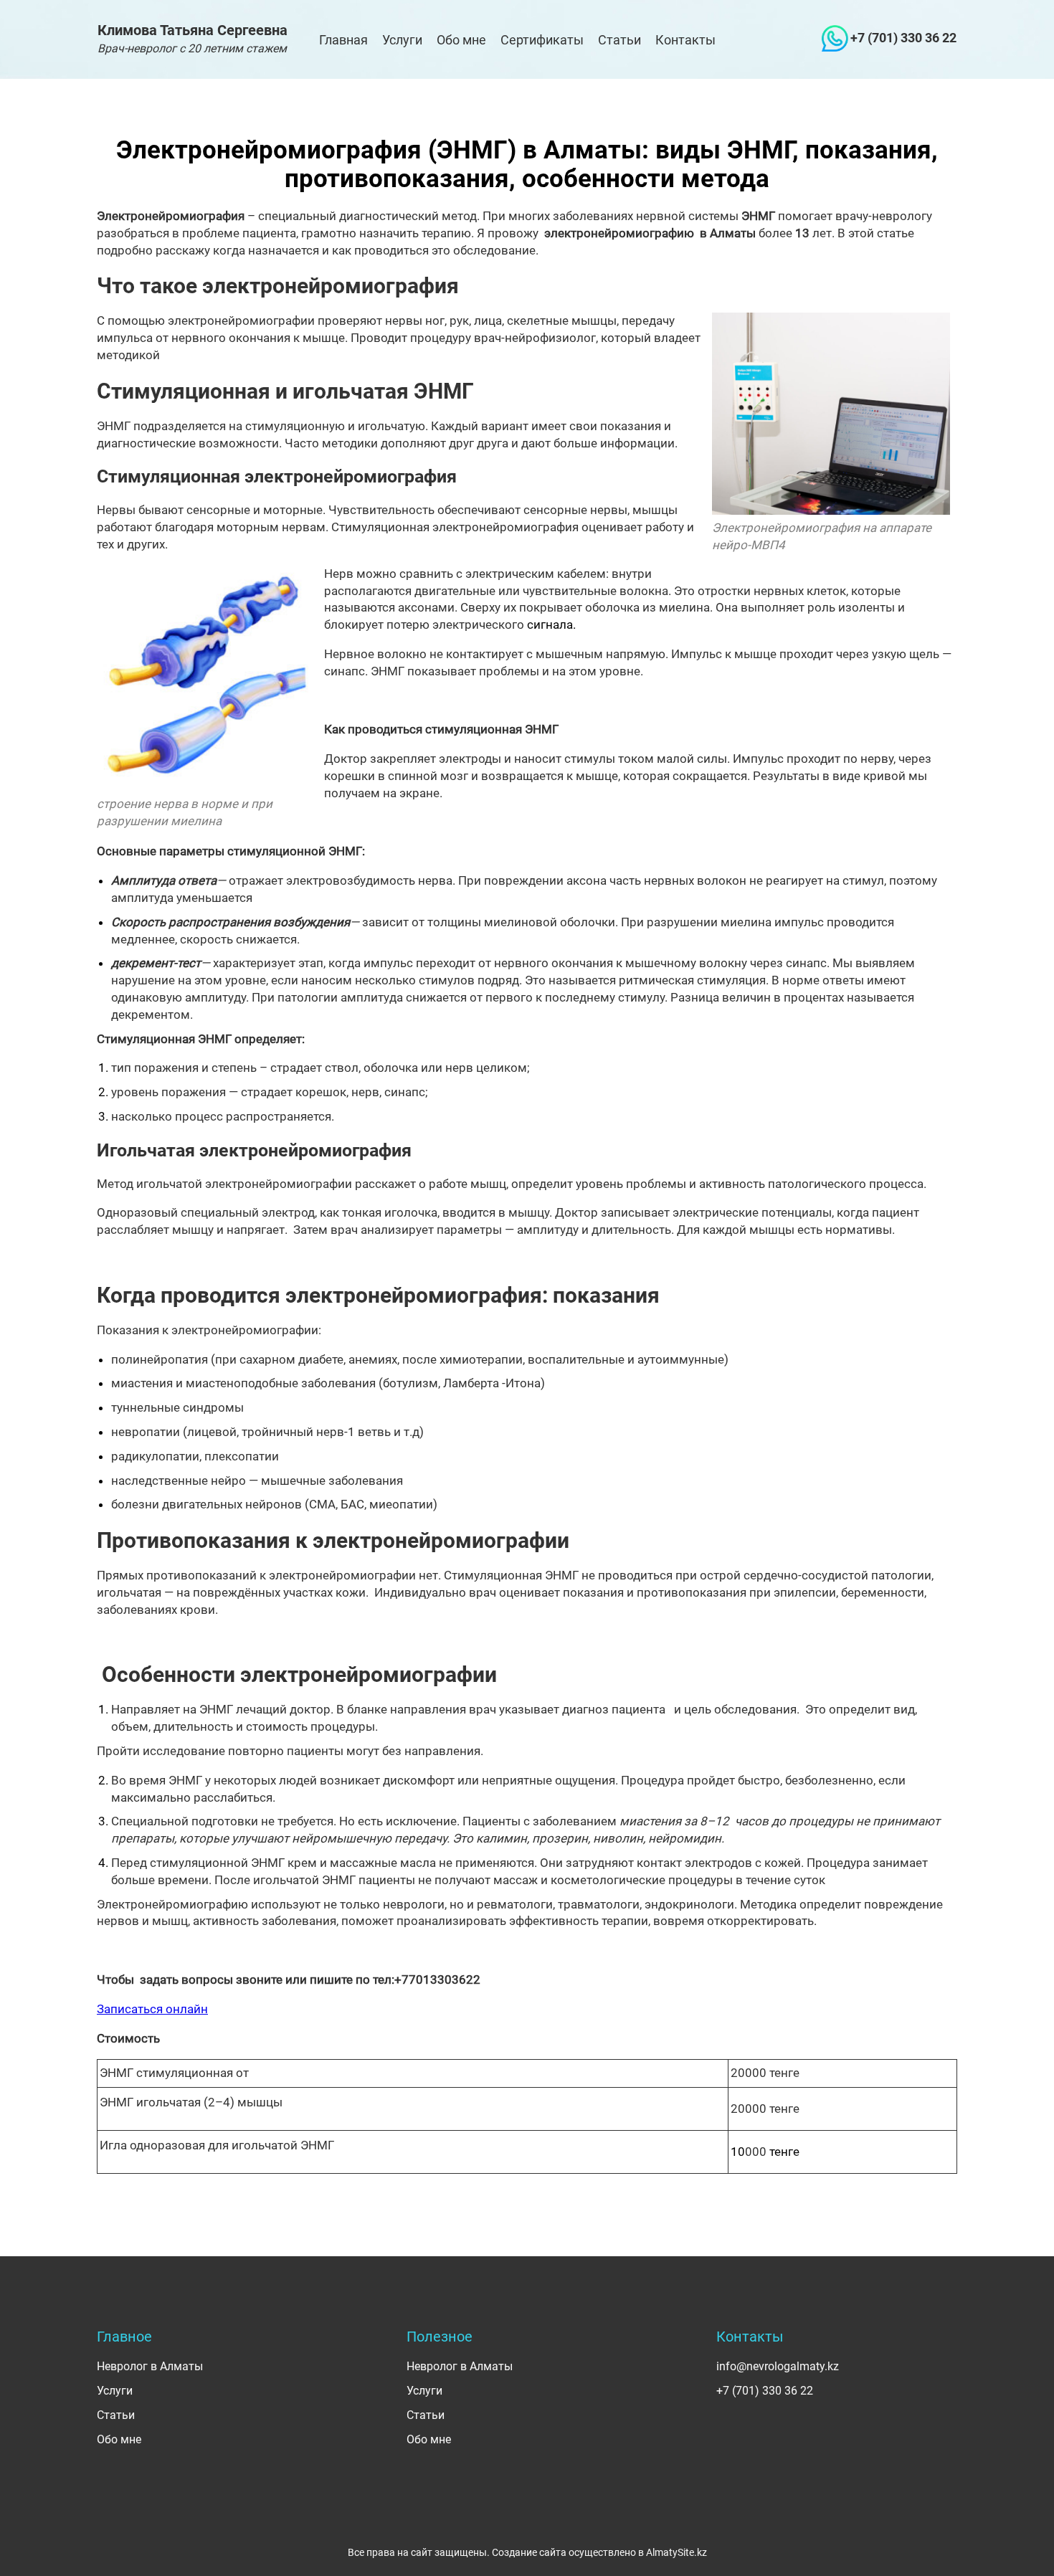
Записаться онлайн (152, 2009)
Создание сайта (529, 2552)
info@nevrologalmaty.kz (778, 2366)
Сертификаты (542, 40)
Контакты (685, 40)
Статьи (619, 40)
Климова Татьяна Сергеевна (193, 38)
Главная (343, 40)
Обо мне (461, 40)
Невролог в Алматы (150, 2366)
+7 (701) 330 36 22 (903, 38)
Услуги (402, 40)
